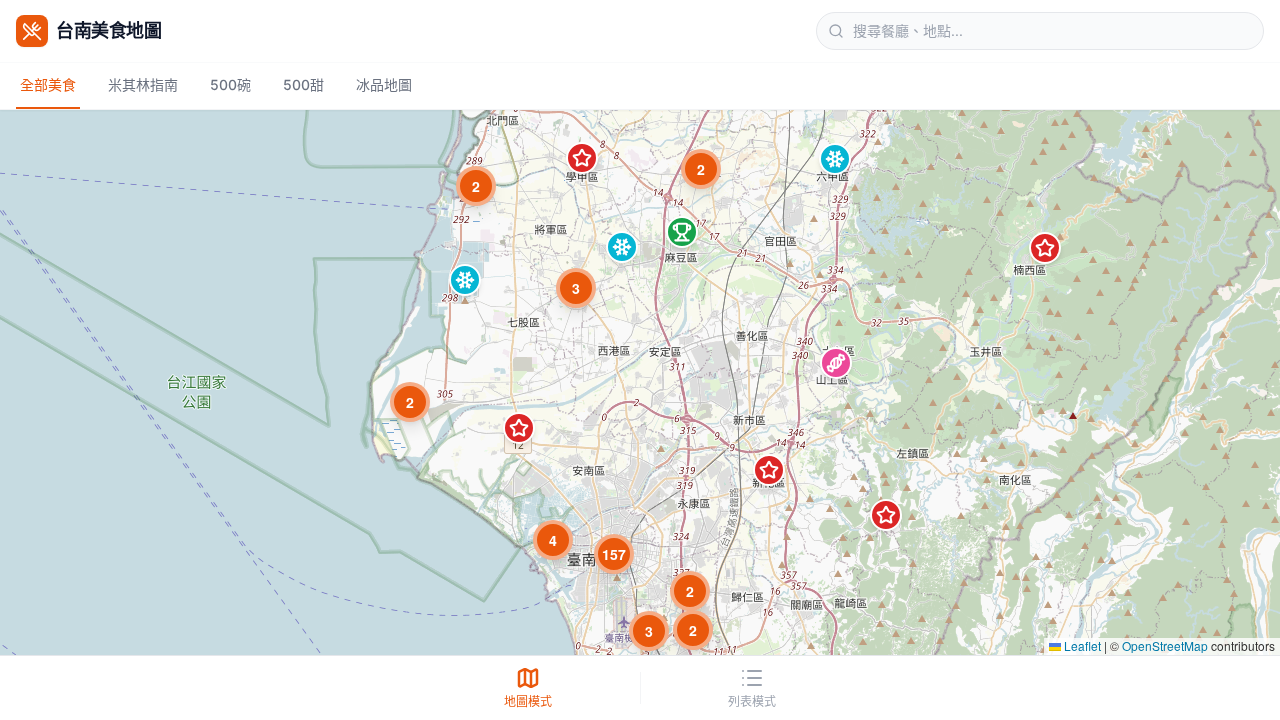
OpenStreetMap (1165, 645)
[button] (1045, 248)
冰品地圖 (384, 84)
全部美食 (48, 84)
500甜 (303, 84)
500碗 (230, 84)
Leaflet (1081, 645)
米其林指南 (143, 84)
